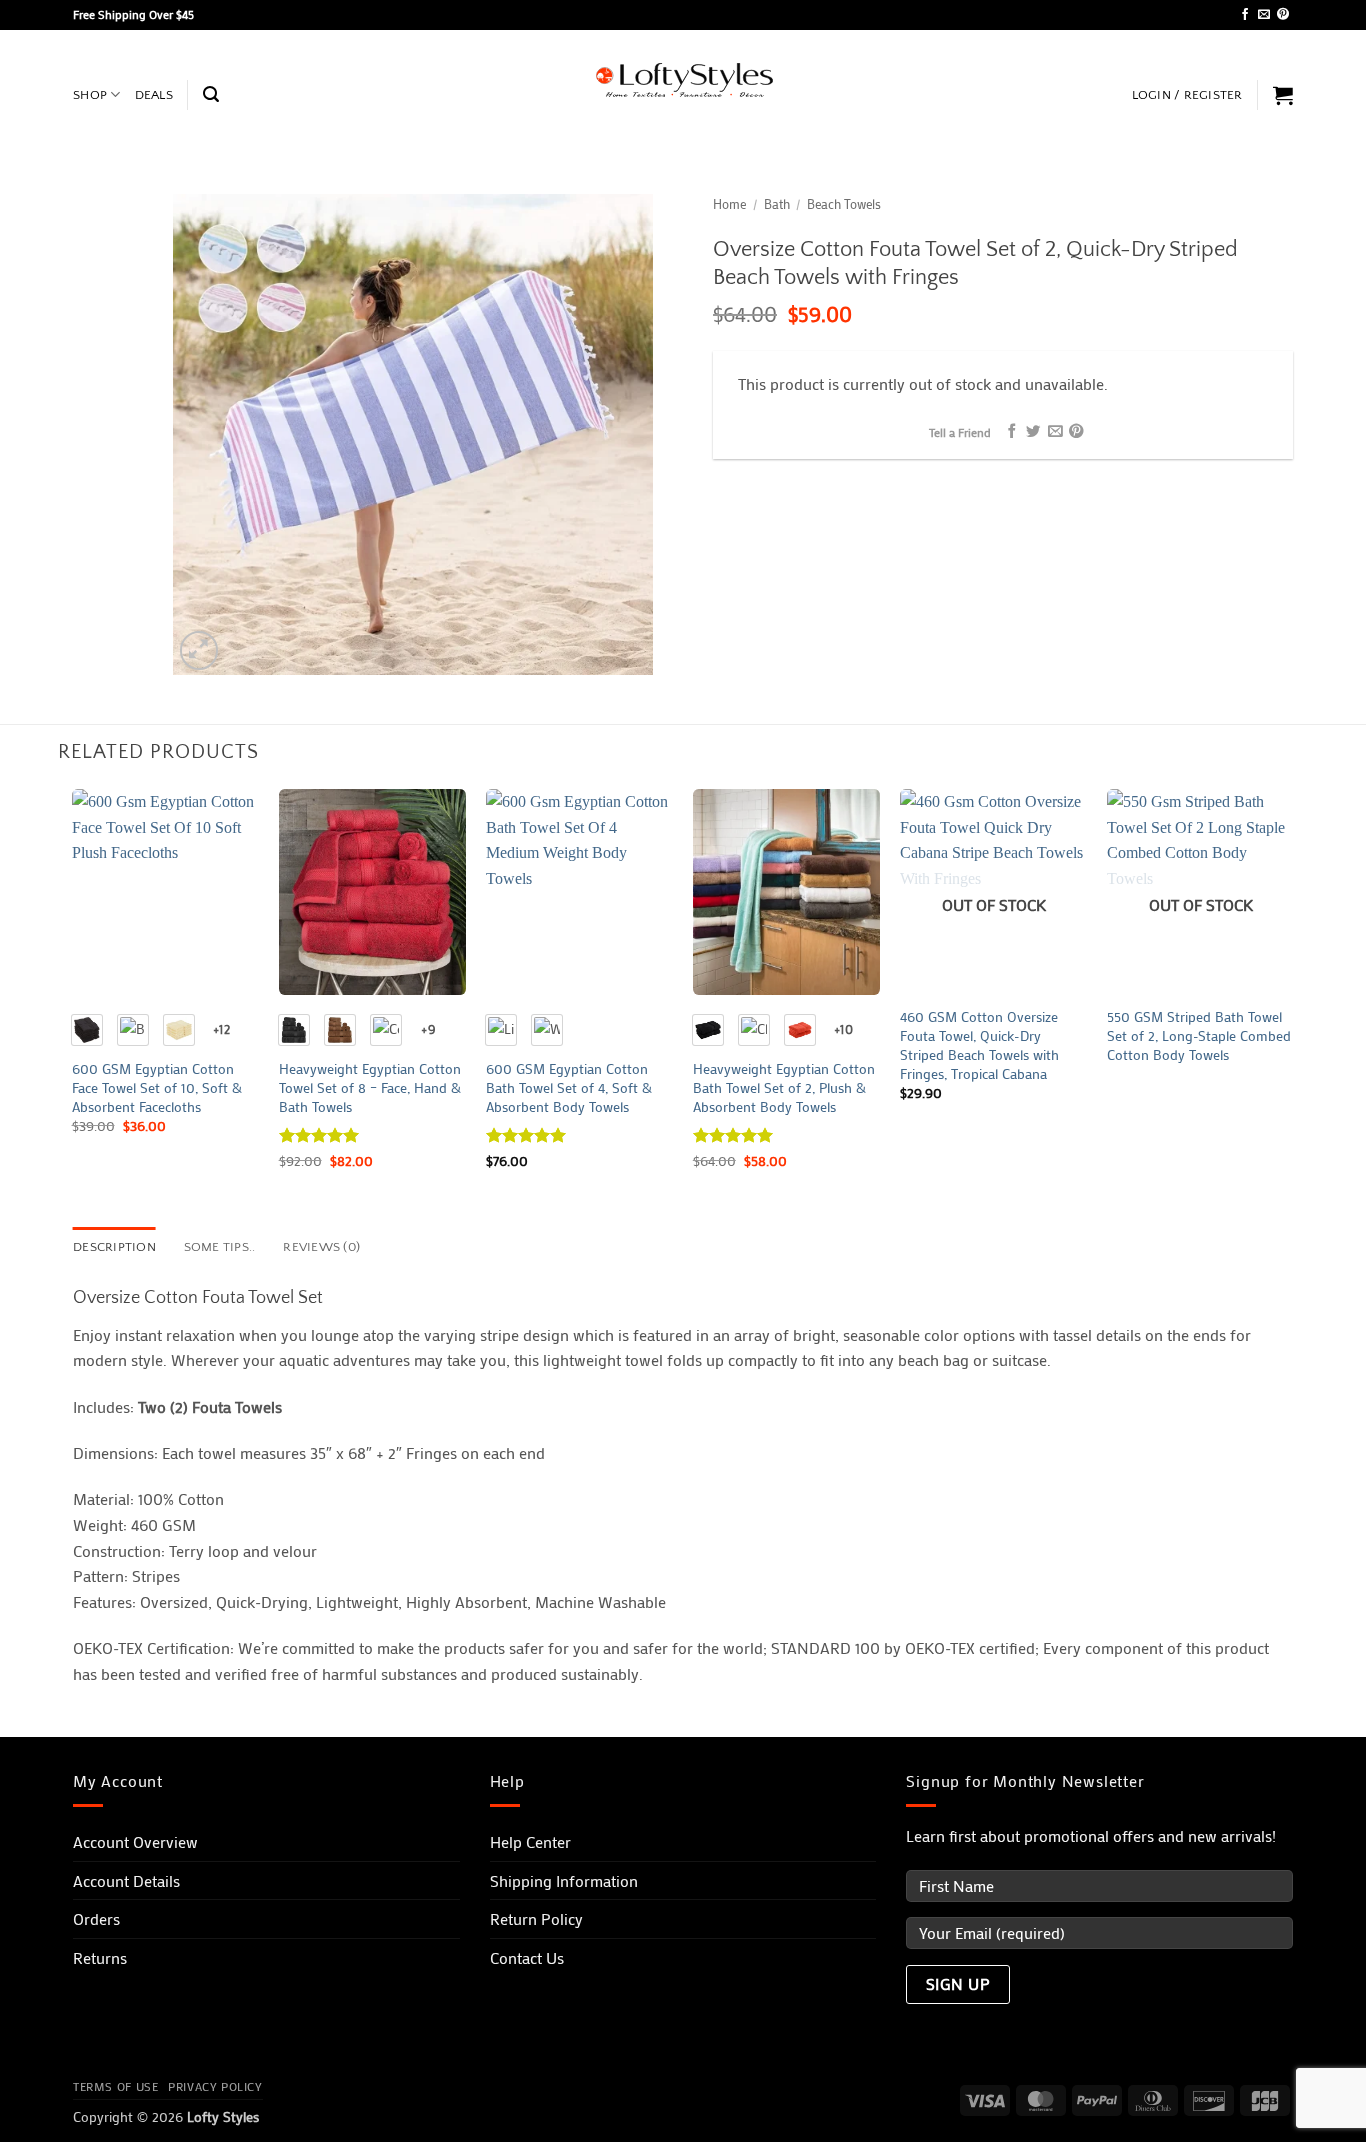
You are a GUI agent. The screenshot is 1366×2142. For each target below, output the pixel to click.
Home (729, 204)
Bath (777, 204)
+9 (428, 1029)
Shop (90, 95)
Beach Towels (844, 204)
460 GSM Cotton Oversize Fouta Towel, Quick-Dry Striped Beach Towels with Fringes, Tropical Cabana (979, 1045)
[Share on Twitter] (1033, 432)
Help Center (530, 1841)
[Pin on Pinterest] (1076, 432)
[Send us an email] (1264, 15)
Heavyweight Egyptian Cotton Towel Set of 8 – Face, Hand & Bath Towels (370, 1087)
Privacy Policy (215, 2086)
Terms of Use (115, 2086)
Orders (96, 1918)
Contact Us (527, 1957)
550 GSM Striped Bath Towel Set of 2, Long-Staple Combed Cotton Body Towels (1199, 1035)
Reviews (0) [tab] (321, 1247)
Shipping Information (564, 1880)
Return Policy (536, 1918)
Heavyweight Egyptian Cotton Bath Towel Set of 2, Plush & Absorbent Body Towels (784, 1087)
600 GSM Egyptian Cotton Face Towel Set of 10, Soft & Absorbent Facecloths (157, 1087)
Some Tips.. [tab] (220, 1247)
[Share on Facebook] (1011, 432)
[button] (211, 94)
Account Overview (135, 1841)
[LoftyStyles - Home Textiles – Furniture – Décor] (683, 80)
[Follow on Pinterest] (1283, 15)
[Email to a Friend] (1055, 432)
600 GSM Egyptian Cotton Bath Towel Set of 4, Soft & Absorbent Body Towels (569, 1087)
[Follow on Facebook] (1245, 15)
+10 (843, 1029)
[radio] (87, 1030)
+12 (221, 1029)
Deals (154, 95)
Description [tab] (114, 1247)
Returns (100, 1957)
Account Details (126, 1880)
